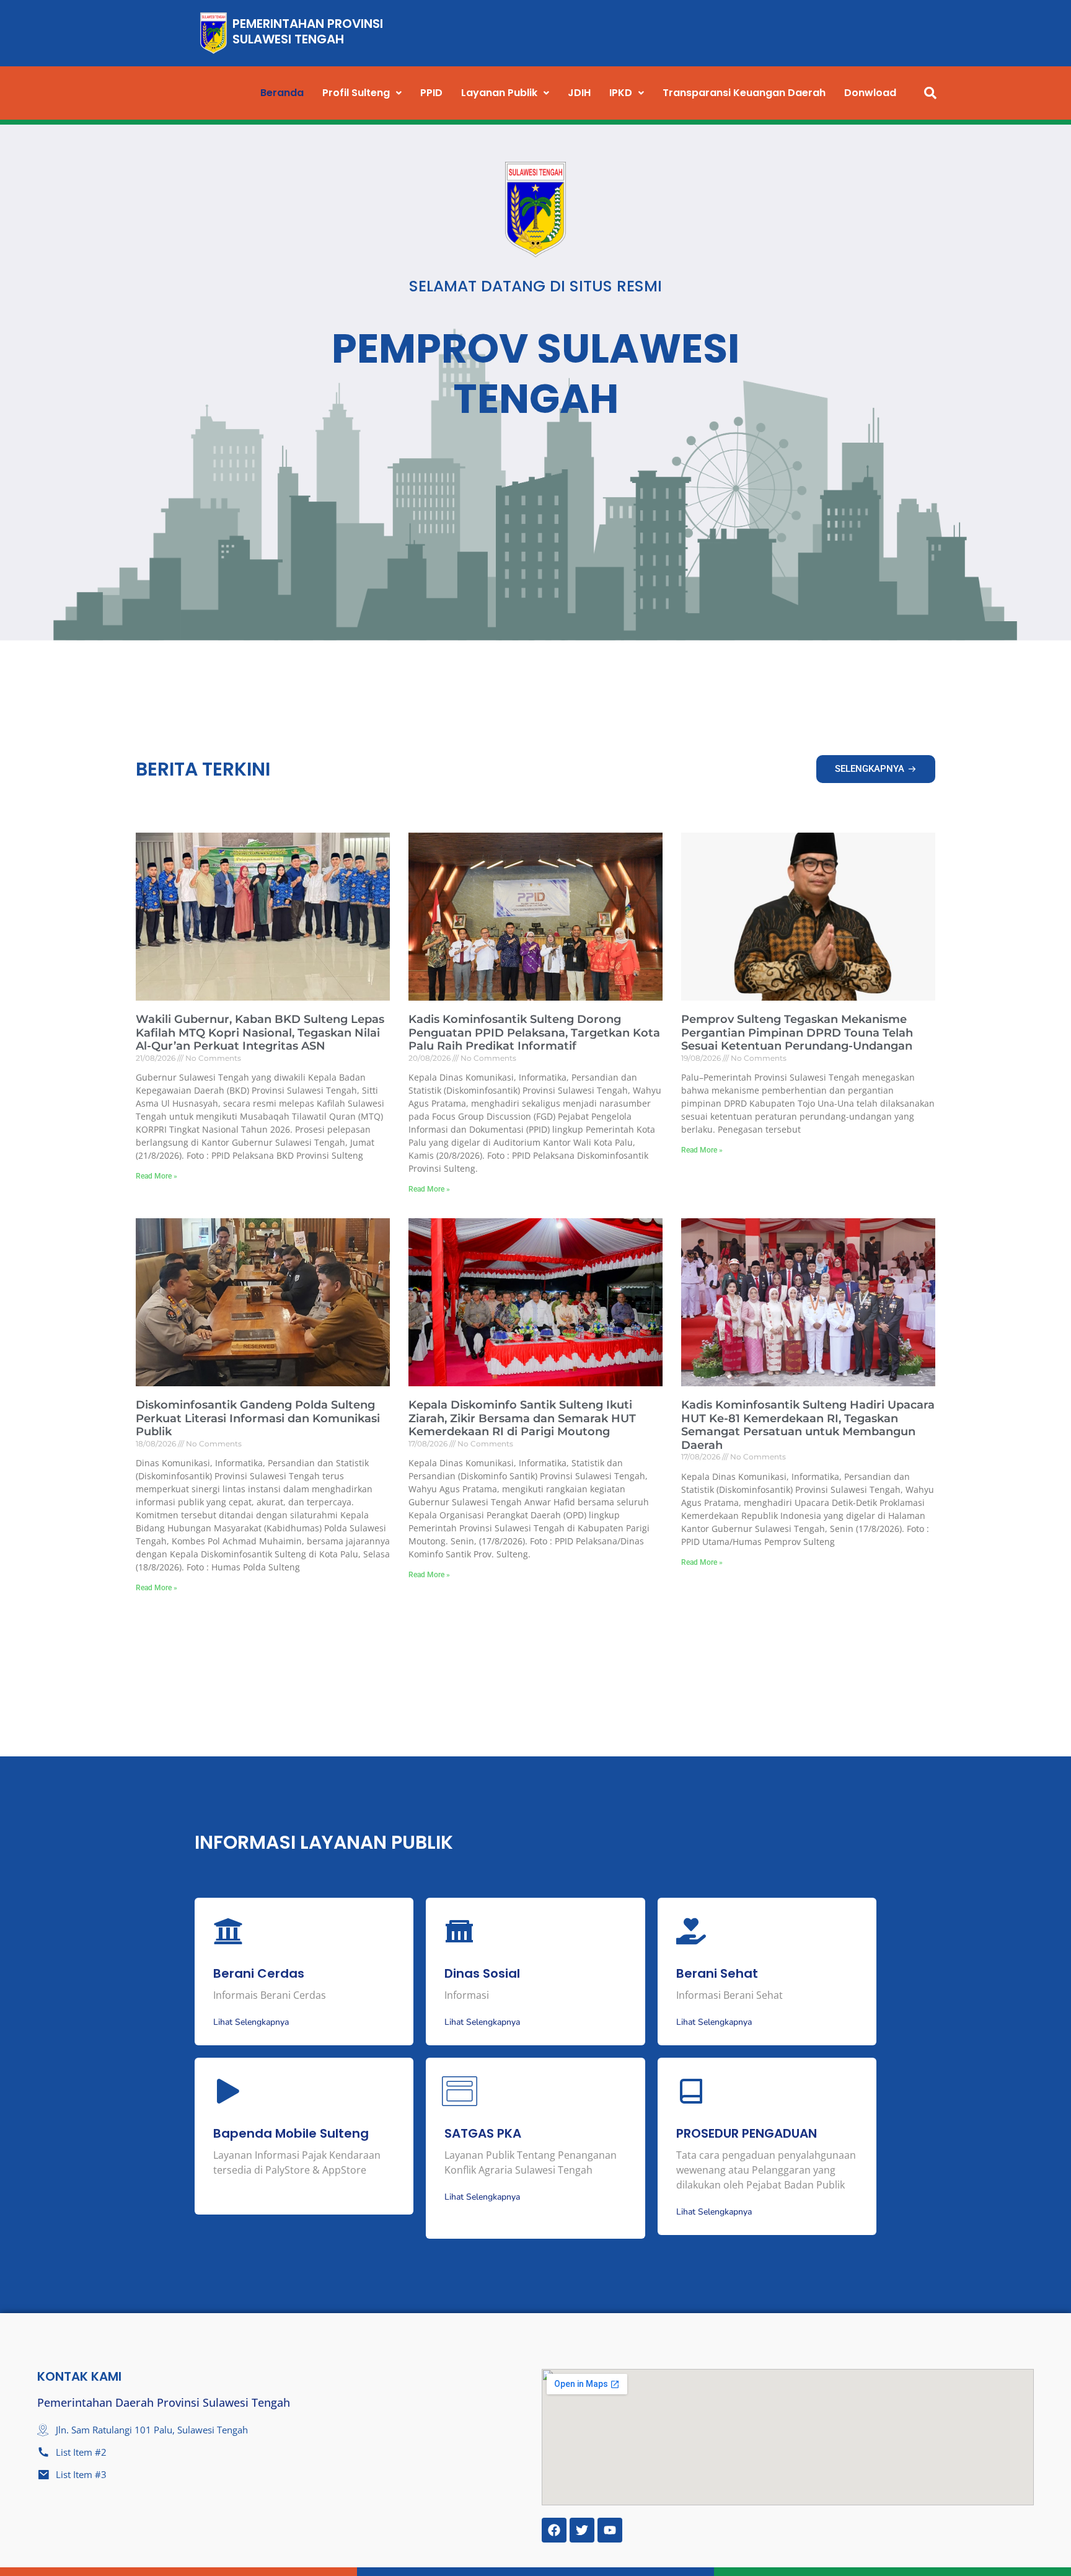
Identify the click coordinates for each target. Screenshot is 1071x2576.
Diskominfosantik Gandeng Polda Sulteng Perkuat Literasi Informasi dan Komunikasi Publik (258, 1418)
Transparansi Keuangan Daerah (744, 93)
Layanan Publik (499, 93)
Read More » (156, 1176)
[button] (362, 93)
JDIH (579, 93)
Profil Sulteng (356, 93)
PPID (431, 93)
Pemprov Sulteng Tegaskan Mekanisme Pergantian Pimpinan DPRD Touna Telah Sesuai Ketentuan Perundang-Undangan (797, 1033)
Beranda (282, 93)
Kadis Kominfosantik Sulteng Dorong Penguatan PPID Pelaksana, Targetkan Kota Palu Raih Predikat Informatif (534, 1033)
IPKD (621, 93)
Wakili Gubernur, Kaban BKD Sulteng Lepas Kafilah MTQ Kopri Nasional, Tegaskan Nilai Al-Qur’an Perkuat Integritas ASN (260, 1033)
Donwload (870, 93)
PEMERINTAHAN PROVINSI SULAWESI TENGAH (308, 31)
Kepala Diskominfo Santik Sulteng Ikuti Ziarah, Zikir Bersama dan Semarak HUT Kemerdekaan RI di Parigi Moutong (522, 1418)
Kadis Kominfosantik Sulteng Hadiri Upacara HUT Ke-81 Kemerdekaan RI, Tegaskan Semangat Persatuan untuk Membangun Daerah (808, 1425)
